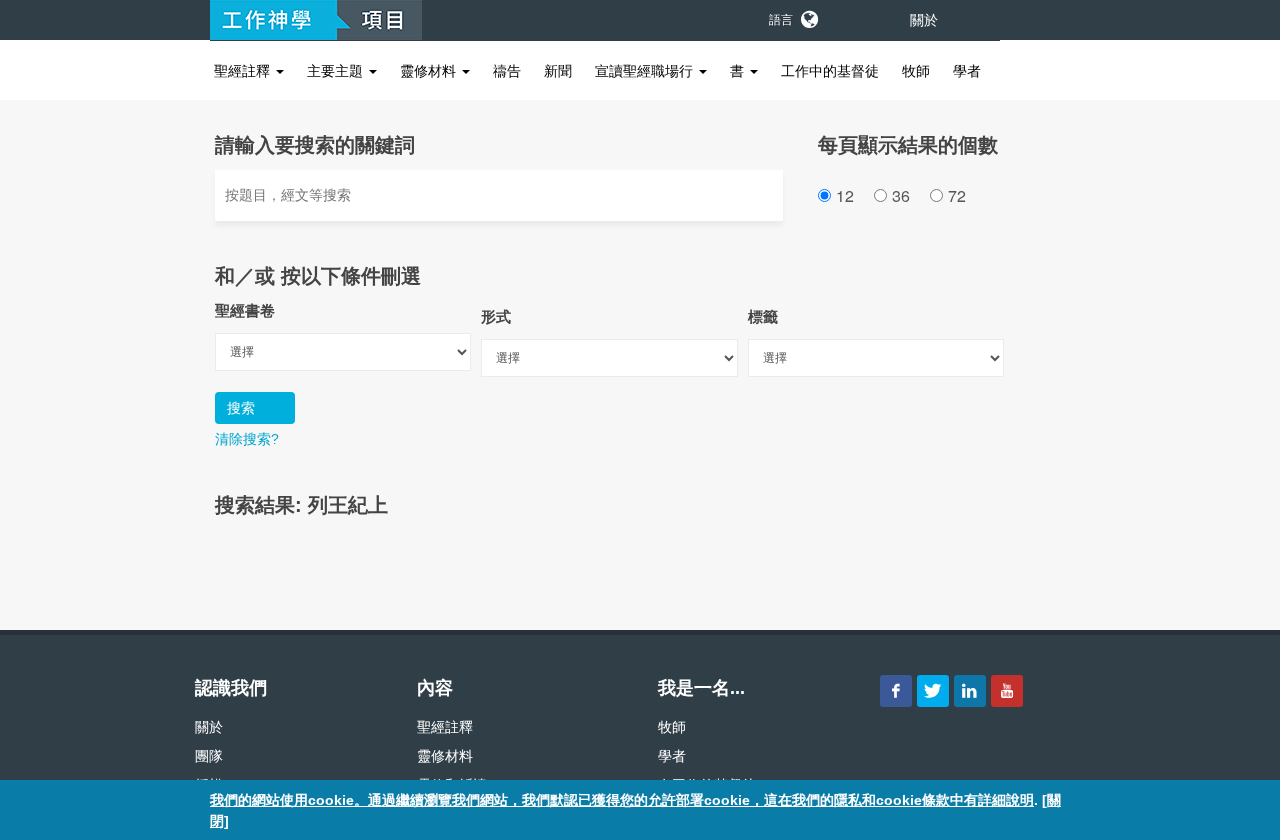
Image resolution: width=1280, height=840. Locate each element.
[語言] (808, 16)
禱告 (507, 71)
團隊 (209, 756)
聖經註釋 (244, 71)
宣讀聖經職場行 (646, 71)
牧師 (916, 71)
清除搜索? (247, 439)
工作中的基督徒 (830, 71)
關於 (924, 20)
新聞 (558, 71)
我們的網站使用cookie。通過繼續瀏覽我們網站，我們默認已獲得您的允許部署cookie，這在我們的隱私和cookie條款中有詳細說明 (622, 800)
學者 (967, 71)
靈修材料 (430, 71)
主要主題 (337, 71)
